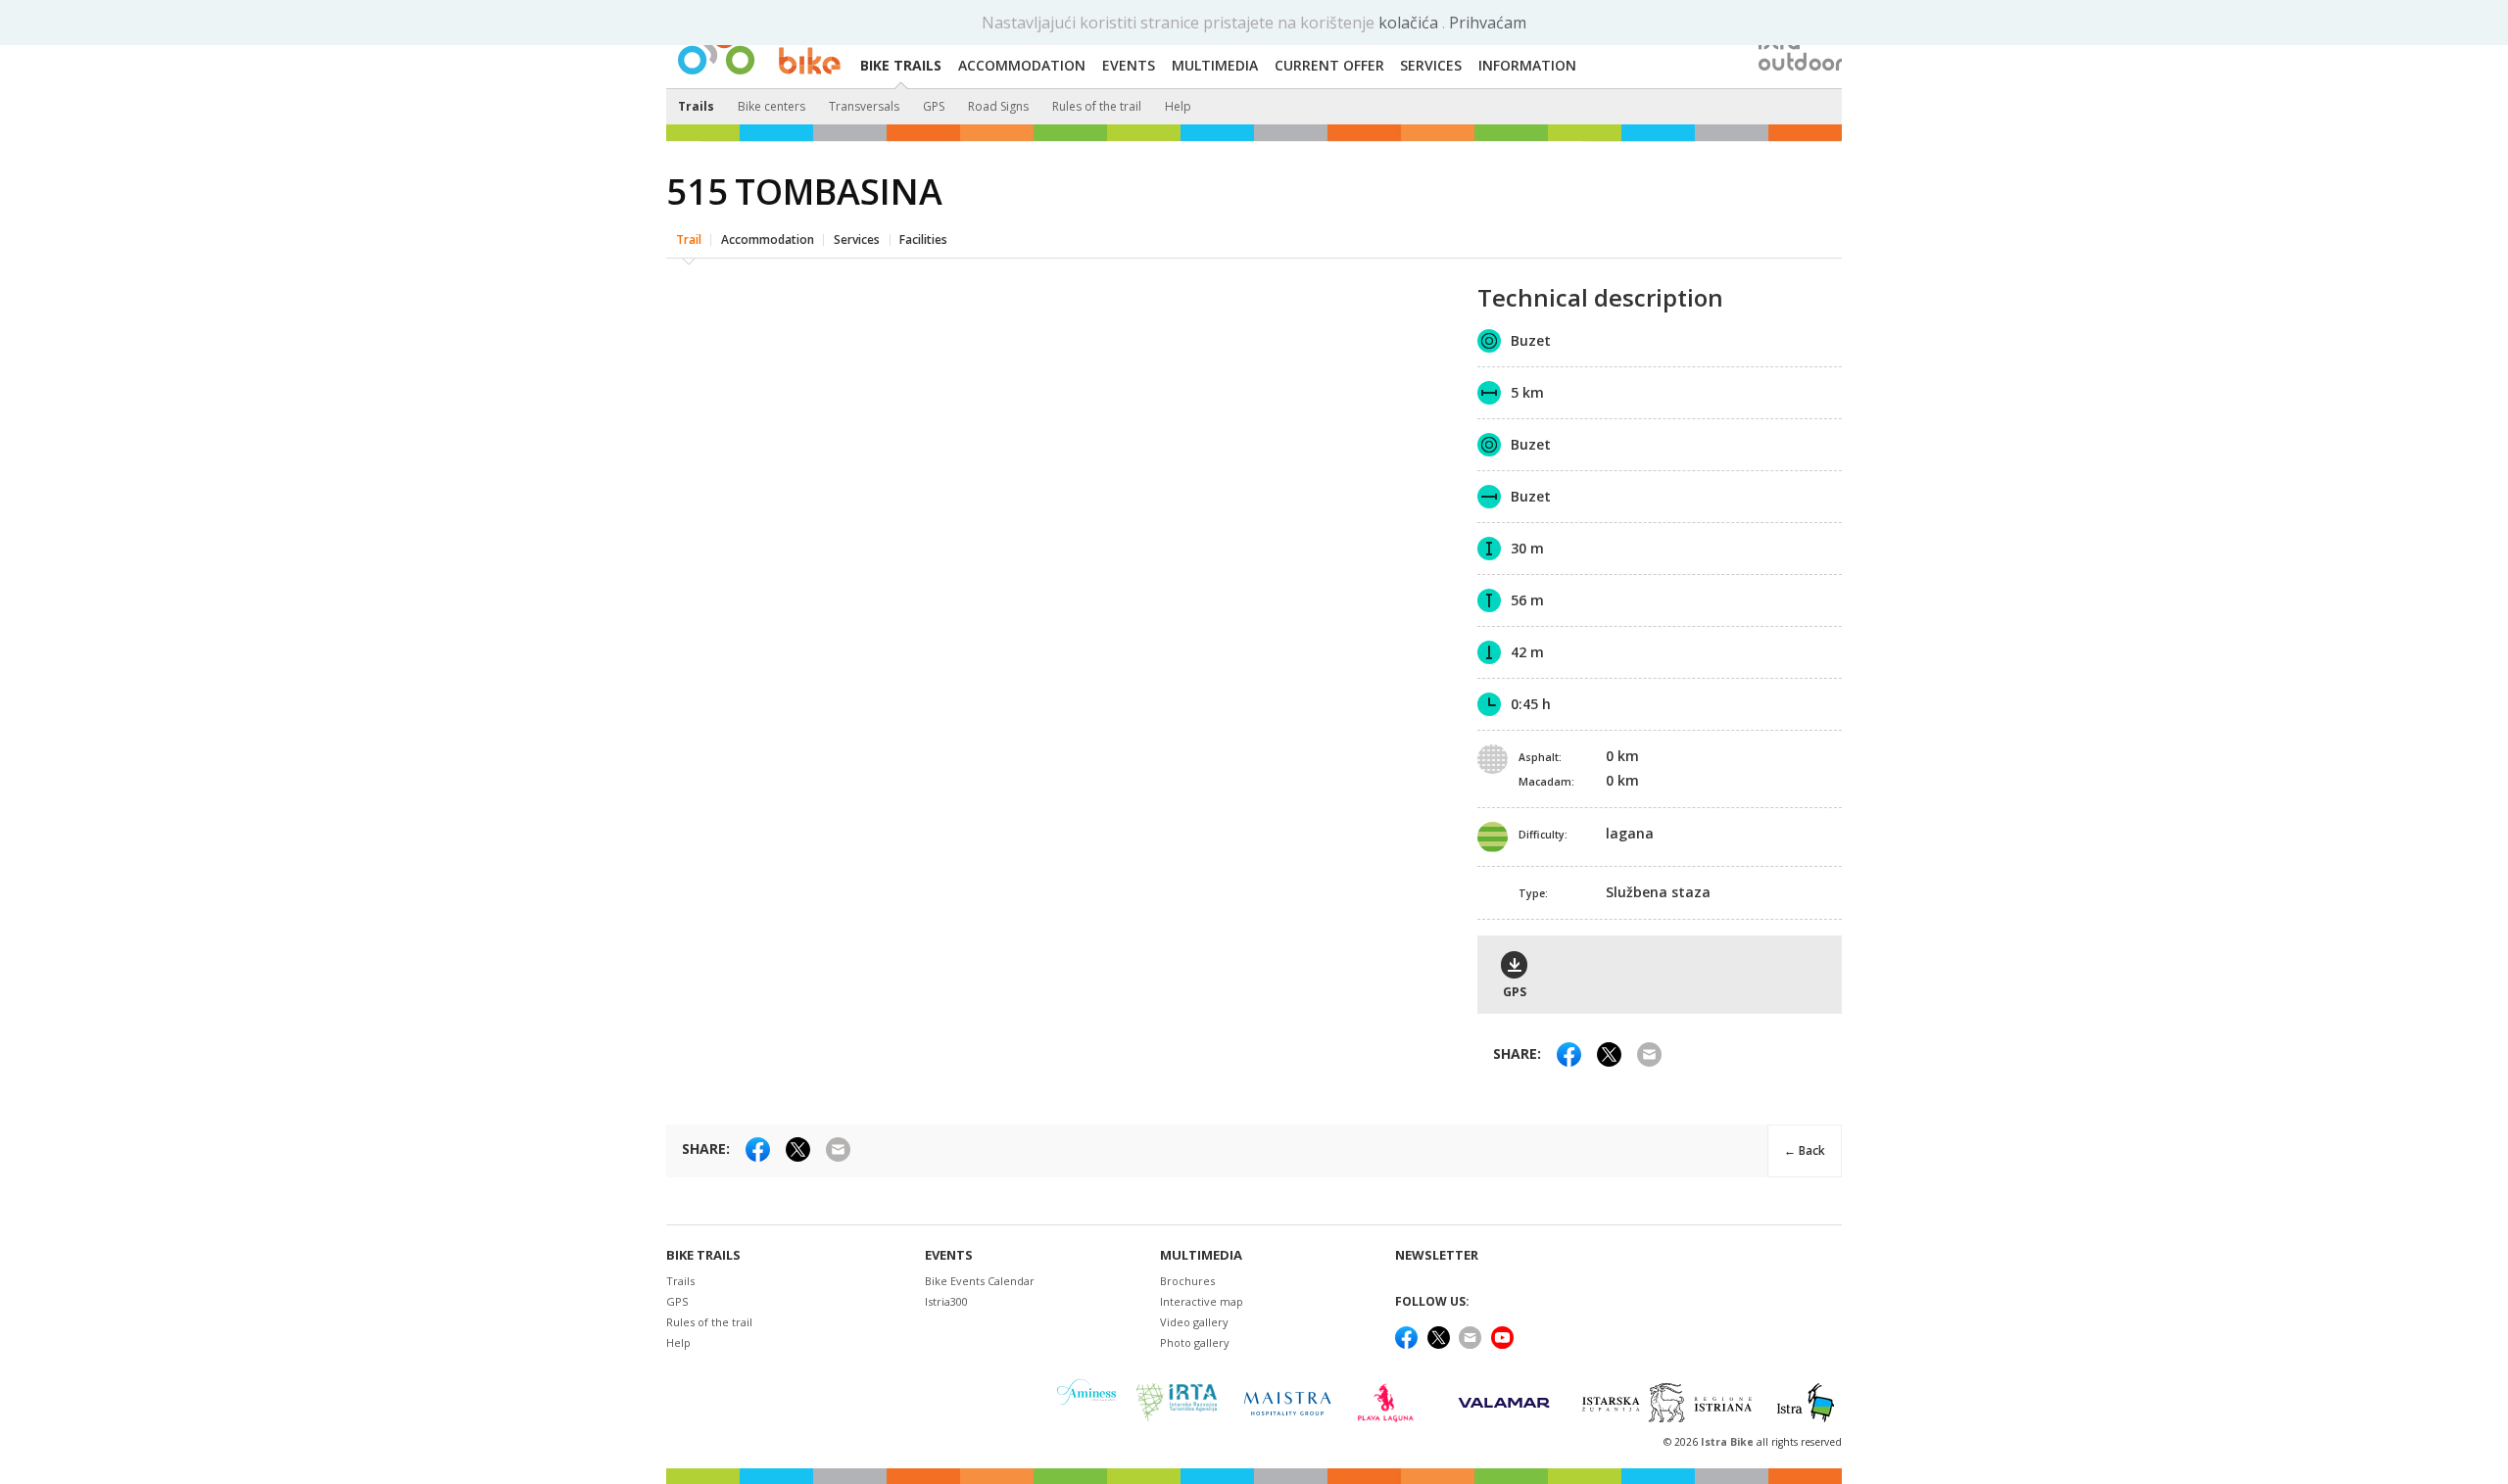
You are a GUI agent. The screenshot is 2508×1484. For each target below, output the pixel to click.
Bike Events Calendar (980, 1281)
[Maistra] (1287, 1403)
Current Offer (1329, 65)
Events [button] (1129, 65)
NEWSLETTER (1437, 1255)
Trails (696, 106)
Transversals (864, 106)
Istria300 (946, 1301)
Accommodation (768, 239)
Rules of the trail (1097, 106)
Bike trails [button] (901, 65)
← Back (1805, 1150)
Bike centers (772, 106)
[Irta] (1176, 1403)
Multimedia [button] (1215, 65)
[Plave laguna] (1392, 1403)
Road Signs (998, 106)
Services (857, 239)
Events (949, 1255)
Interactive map (1202, 1301)
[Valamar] (1504, 1403)
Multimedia (1201, 1255)
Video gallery (1194, 1322)
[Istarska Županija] (1670, 1403)
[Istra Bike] (759, 45)
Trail (689, 239)
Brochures (1187, 1281)
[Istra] (1806, 1403)
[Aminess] (1086, 1403)
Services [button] (1431, 65)
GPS (934, 106)
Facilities (923, 239)
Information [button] (1527, 65)
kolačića (1410, 23)
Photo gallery (1195, 1342)
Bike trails (703, 1255)
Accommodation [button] (1022, 65)
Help (1178, 106)
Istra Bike (1729, 1442)
